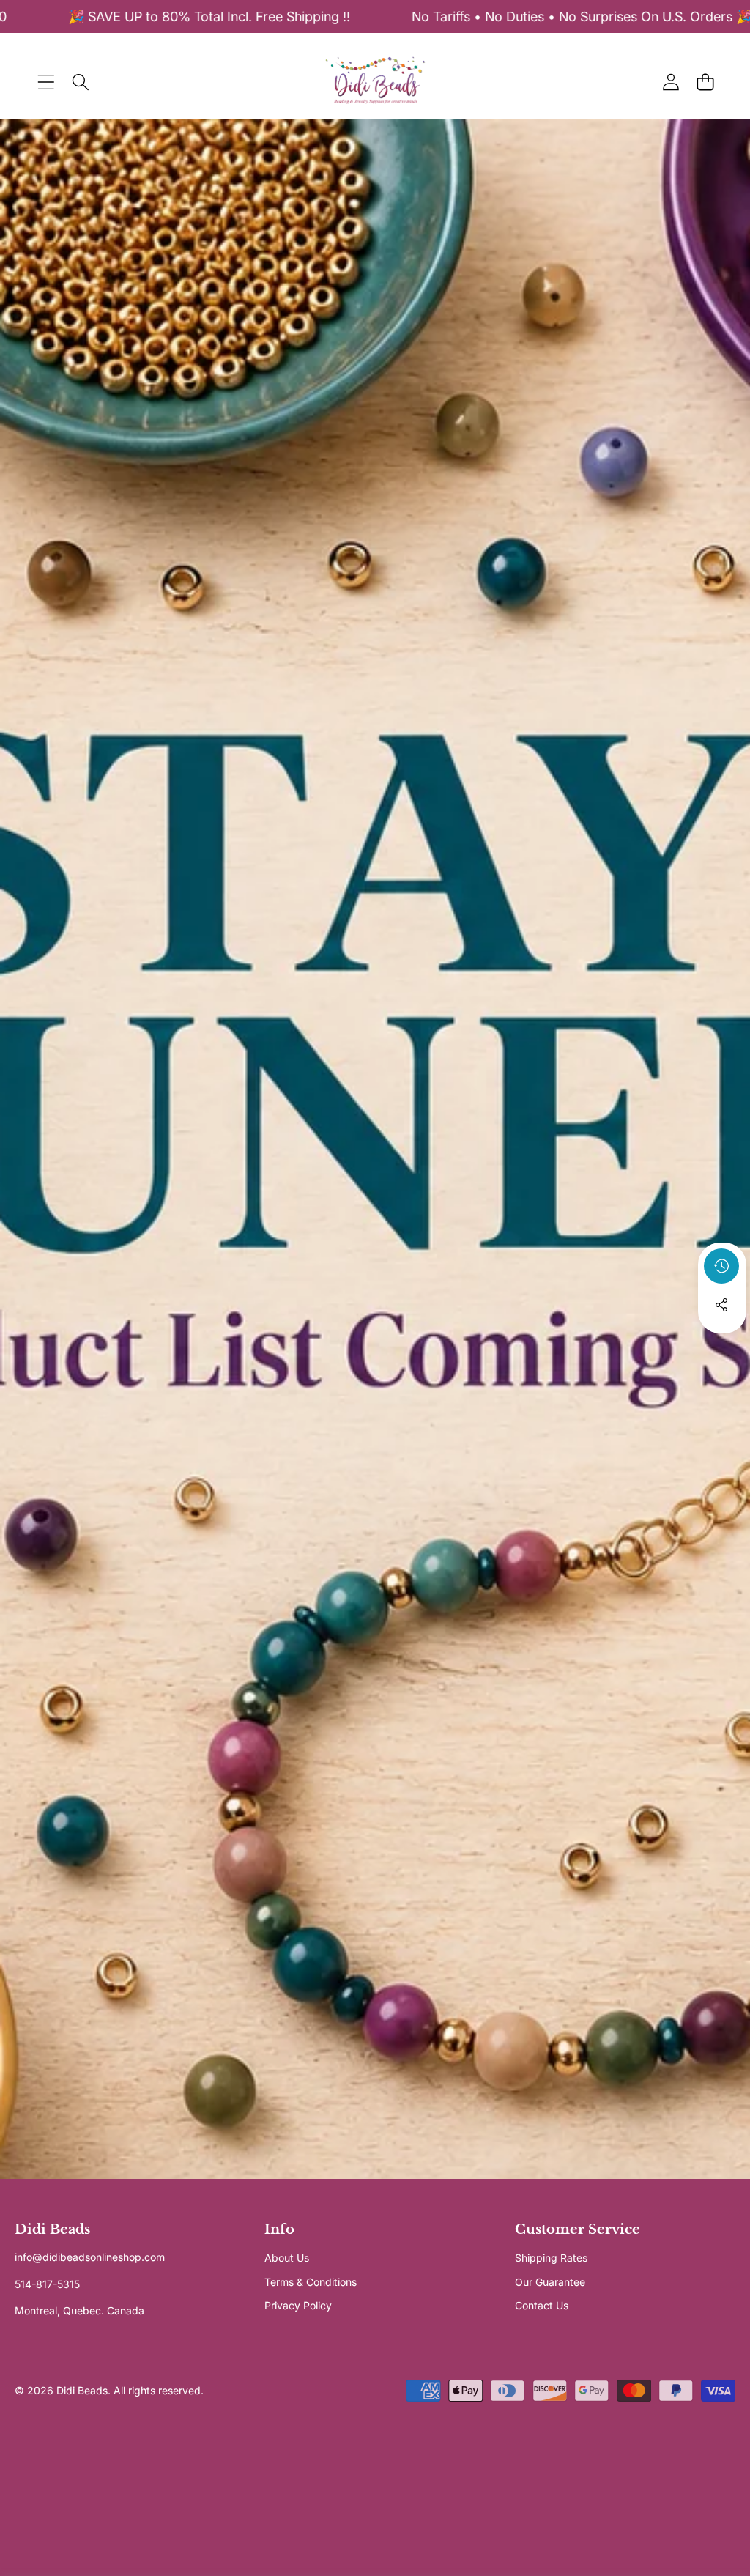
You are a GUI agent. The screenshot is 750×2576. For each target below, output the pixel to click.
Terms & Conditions (311, 2282)
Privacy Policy (298, 2305)
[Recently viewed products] (721, 1266)
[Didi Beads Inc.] (375, 82)
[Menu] (46, 82)
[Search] (80, 82)
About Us (287, 2258)
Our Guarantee (550, 2282)
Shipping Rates (551, 2258)
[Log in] (671, 82)
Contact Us (542, 2305)
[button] (705, 82)
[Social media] (721, 1305)
